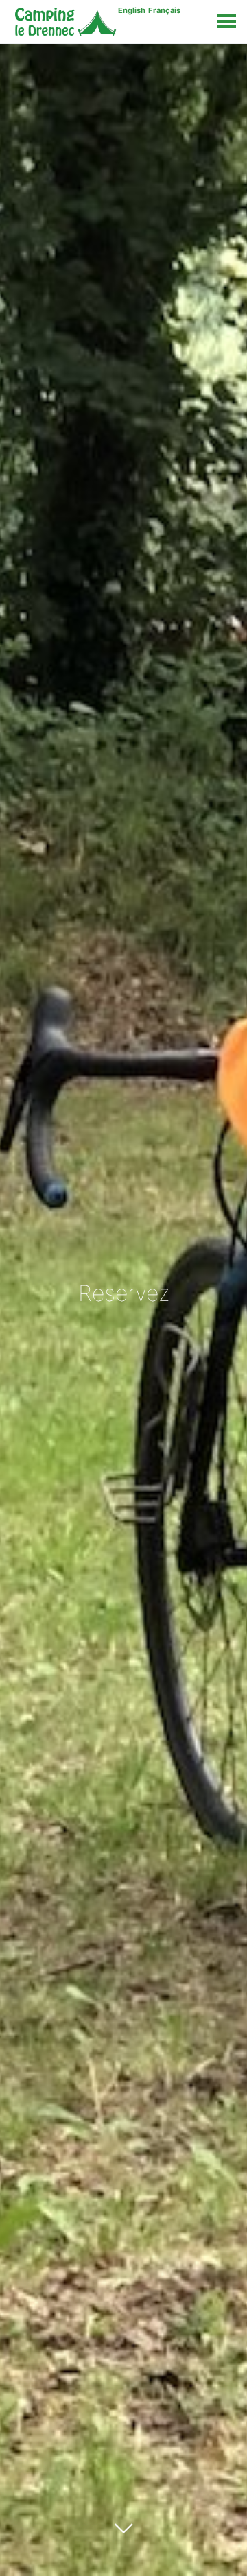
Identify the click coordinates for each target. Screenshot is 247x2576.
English (132, 10)
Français (164, 10)
